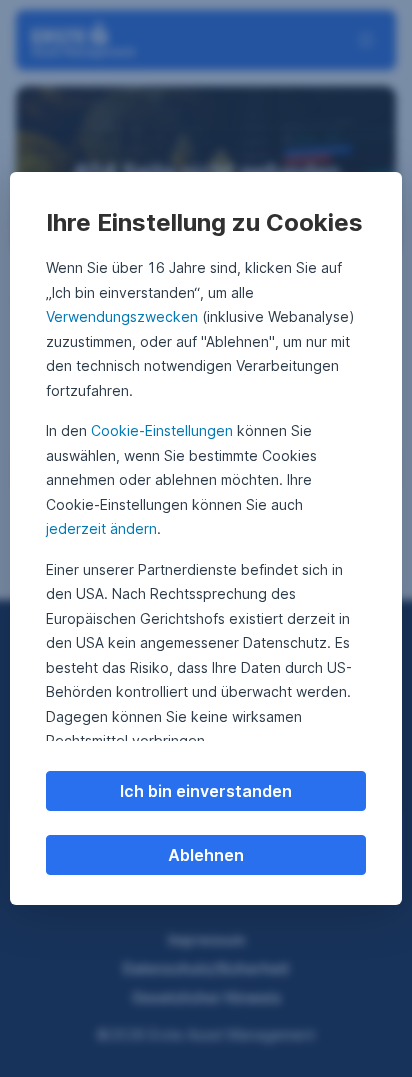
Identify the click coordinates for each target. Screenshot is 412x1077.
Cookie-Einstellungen (162, 430)
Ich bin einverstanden (206, 791)
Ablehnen (206, 855)
